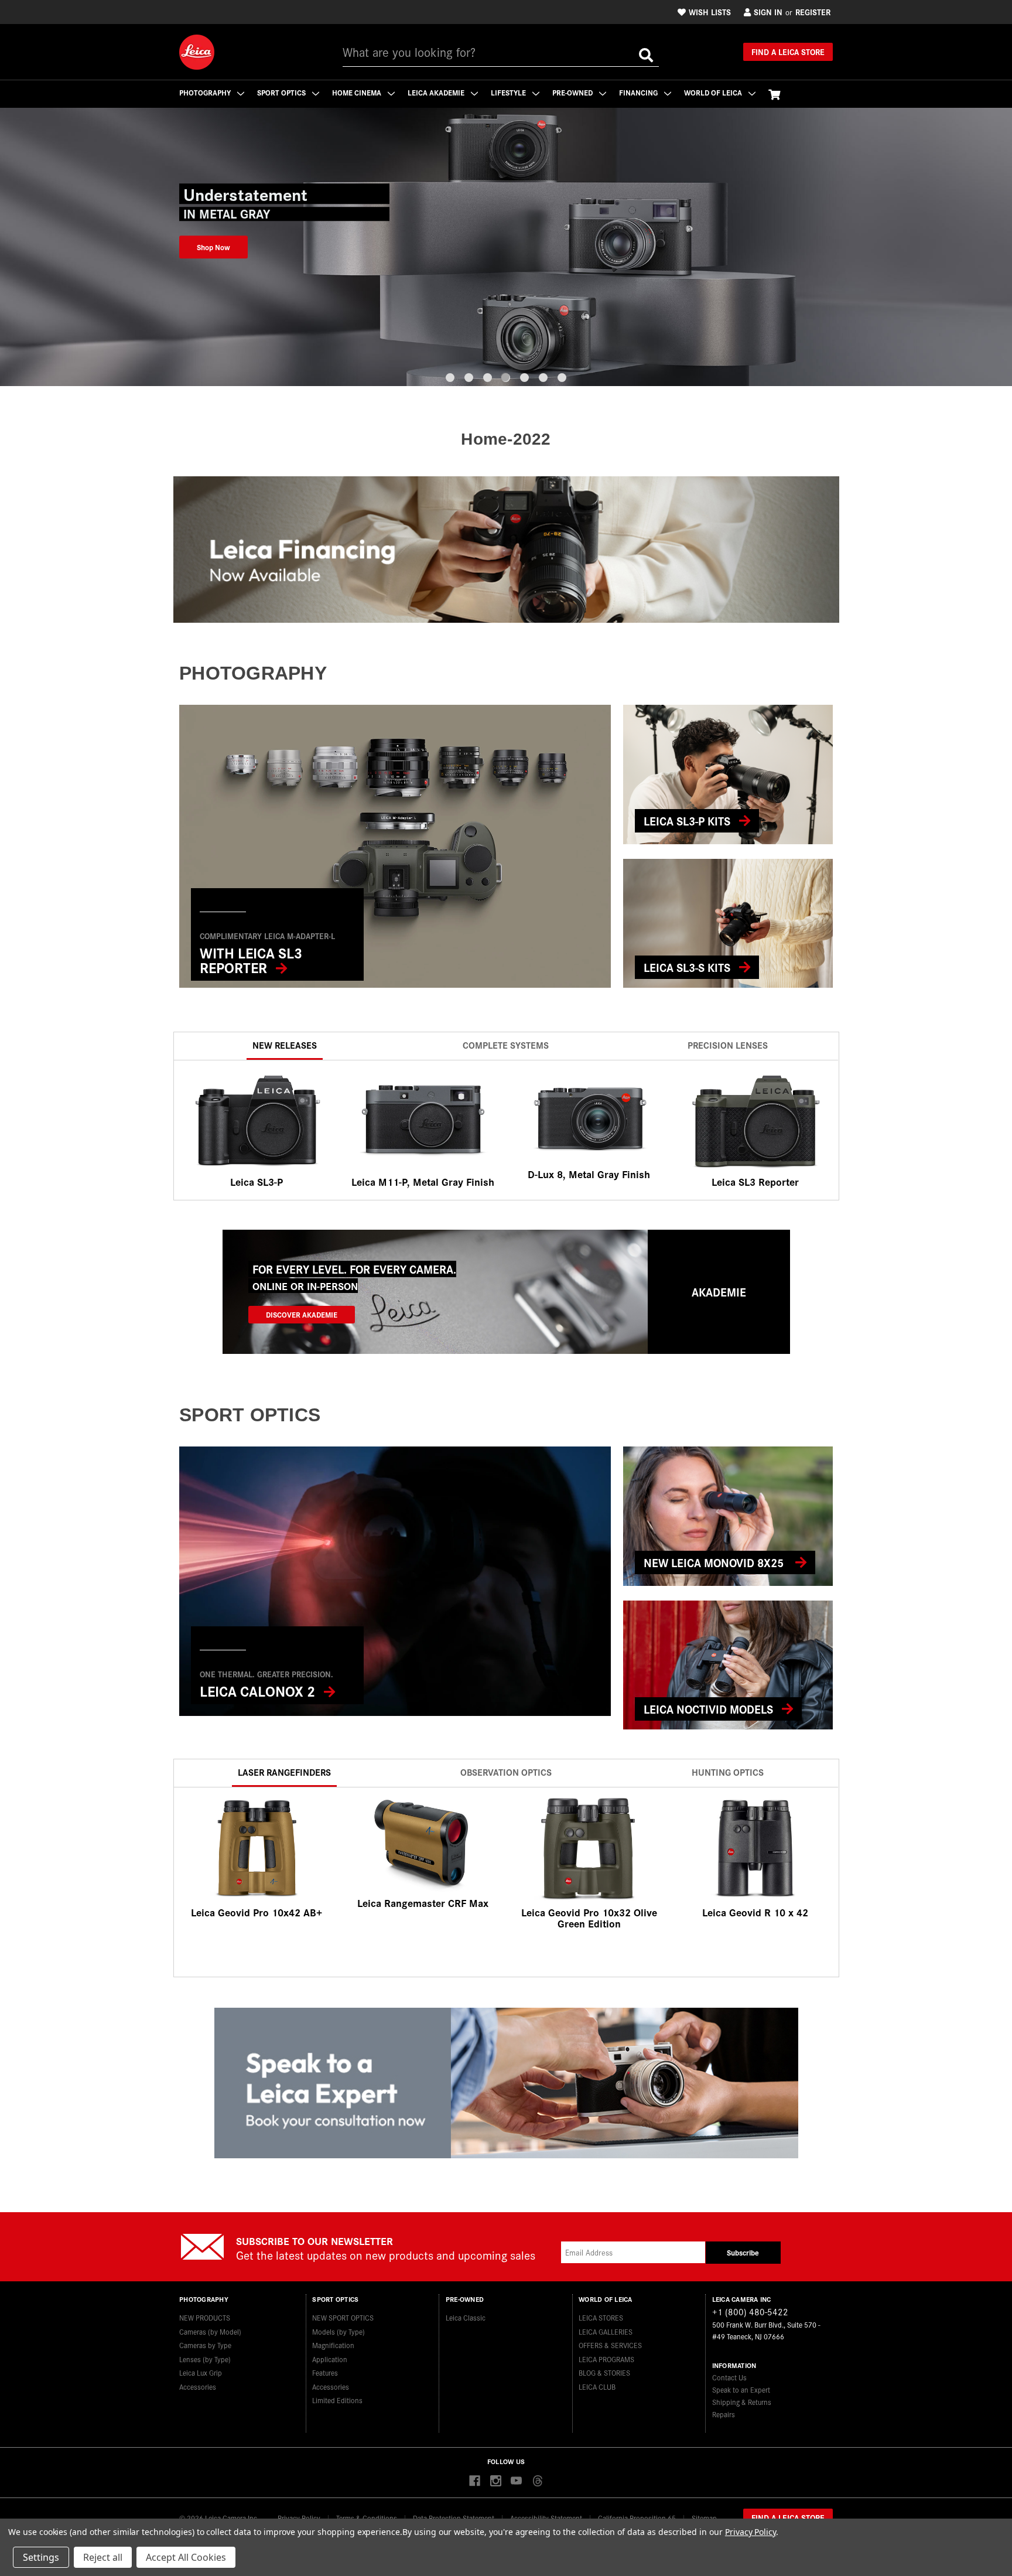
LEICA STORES (601, 2317)
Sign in (768, 12)
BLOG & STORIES (604, 2372)
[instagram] (496, 2481)
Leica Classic (466, 2317)
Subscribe (743, 2252)
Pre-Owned (573, 92)
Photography (206, 92)
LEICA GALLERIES (606, 2331)
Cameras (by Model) (210, 2331)
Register (813, 12)
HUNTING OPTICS (728, 1772)
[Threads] (537, 2481)
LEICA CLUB (597, 2386)
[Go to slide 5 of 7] (524, 378)
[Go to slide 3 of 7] (488, 378)
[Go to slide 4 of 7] (506, 378)
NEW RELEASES (285, 1045)
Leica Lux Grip (201, 2372)
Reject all (103, 2557)
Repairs (724, 2414)
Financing (639, 92)
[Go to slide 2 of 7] (469, 378)
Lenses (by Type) (205, 2359)
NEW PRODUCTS (205, 2317)
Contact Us (729, 2377)
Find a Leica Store (788, 52)
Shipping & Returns (742, 2402)
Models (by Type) (339, 2331)
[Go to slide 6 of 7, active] (543, 378)
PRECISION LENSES (728, 1045)
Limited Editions (337, 2400)
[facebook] (475, 2481)
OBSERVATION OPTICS (506, 1772)
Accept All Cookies (186, 2557)
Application (330, 2359)
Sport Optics (282, 92)
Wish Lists (710, 12)
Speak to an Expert (741, 2389)
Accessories (198, 2386)
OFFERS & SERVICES (610, 2345)
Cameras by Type (205, 2345)
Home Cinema (358, 92)
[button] (506, 550)
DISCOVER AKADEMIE (302, 1314)
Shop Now (213, 247)
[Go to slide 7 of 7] (562, 378)
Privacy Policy (751, 2532)
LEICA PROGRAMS (606, 2359)
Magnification (333, 2345)
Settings (41, 2557)
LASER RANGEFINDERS (284, 1772)
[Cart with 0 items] (774, 94)
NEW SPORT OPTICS (343, 2317)
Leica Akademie (437, 92)
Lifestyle (509, 92)
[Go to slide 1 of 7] (450, 378)
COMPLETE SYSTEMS (506, 1045)
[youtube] (516, 2481)
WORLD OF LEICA (714, 92)
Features (325, 2372)
